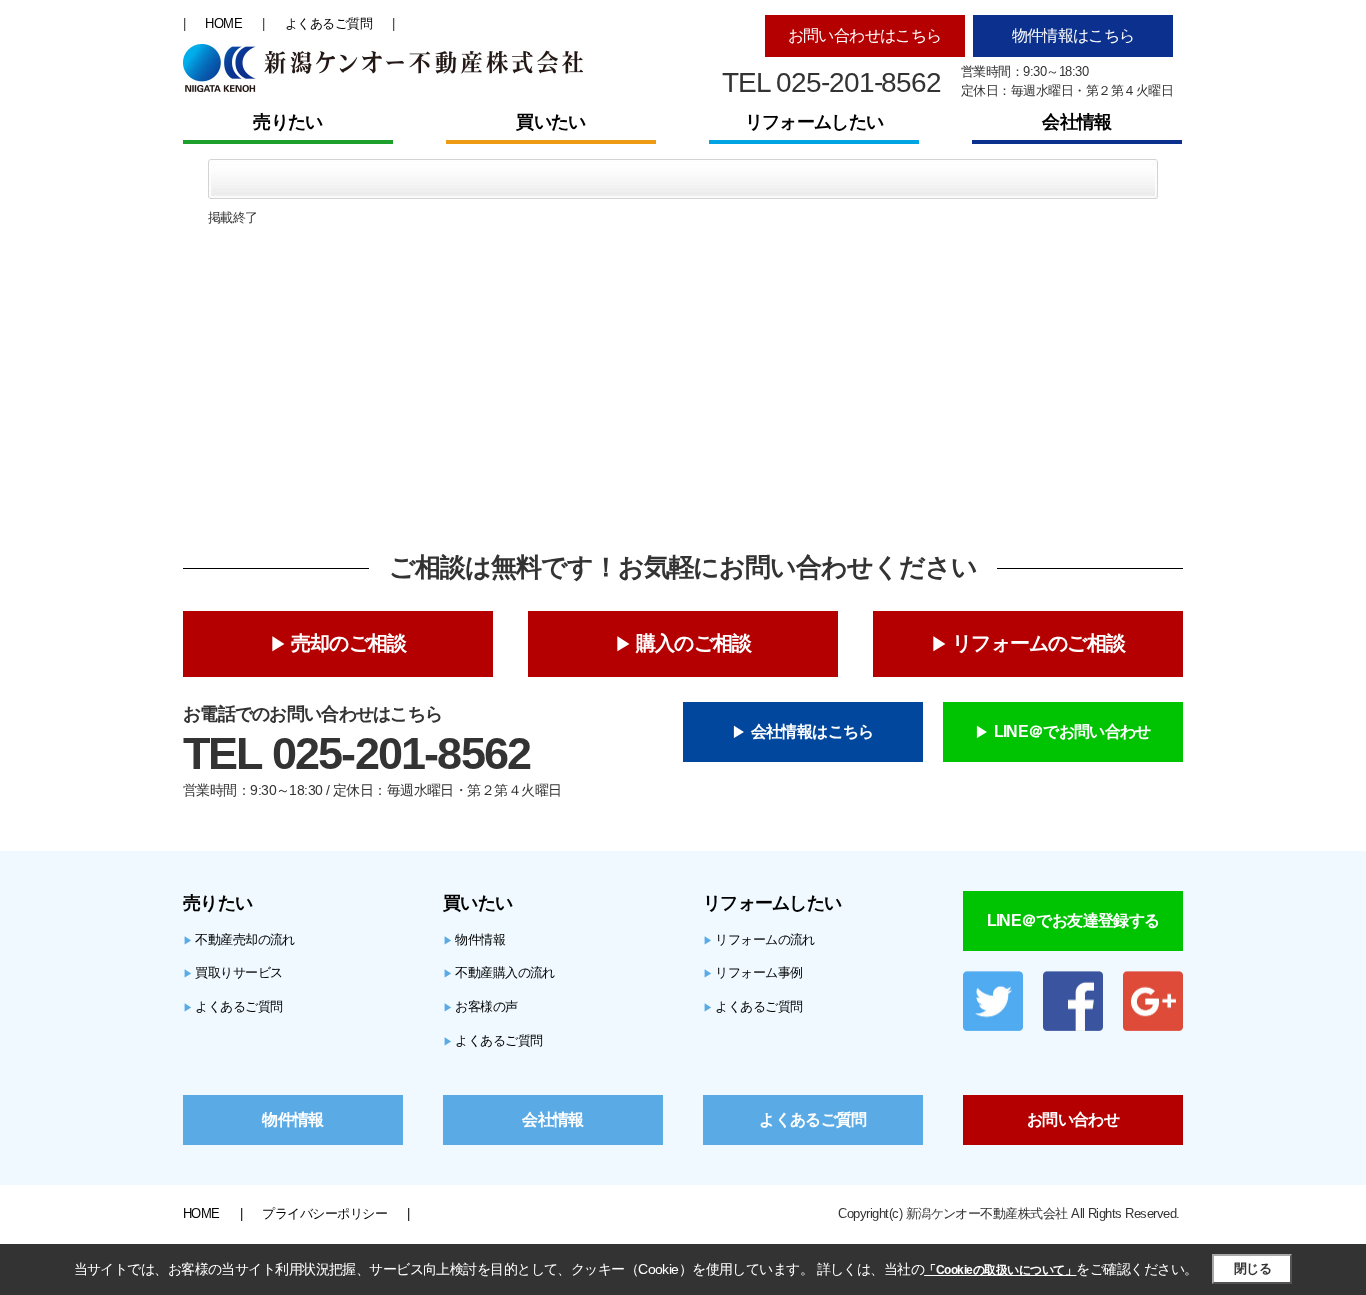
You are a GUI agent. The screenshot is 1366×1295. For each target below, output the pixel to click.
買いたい (550, 122)
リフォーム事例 (753, 972)
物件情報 (474, 939)
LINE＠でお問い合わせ (1072, 731)
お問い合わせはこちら (865, 35)
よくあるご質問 (328, 23)
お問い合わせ (1073, 1119)
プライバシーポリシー (324, 1213)
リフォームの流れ (759, 939)
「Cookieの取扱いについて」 (1000, 1270)
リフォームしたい (814, 122)
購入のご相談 (693, 643)
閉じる (1252, 1268)
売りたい (287, 122)
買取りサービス (233, 972)
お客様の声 (480, 1006)
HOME (223, 23)
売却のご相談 (348, 643)
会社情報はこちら (812, 731)
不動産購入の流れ (499, 972)
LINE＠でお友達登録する (1073, 920)
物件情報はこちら (1073, 35)
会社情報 (1076, 122)
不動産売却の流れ (239, 939)
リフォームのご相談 (1038, 643)
